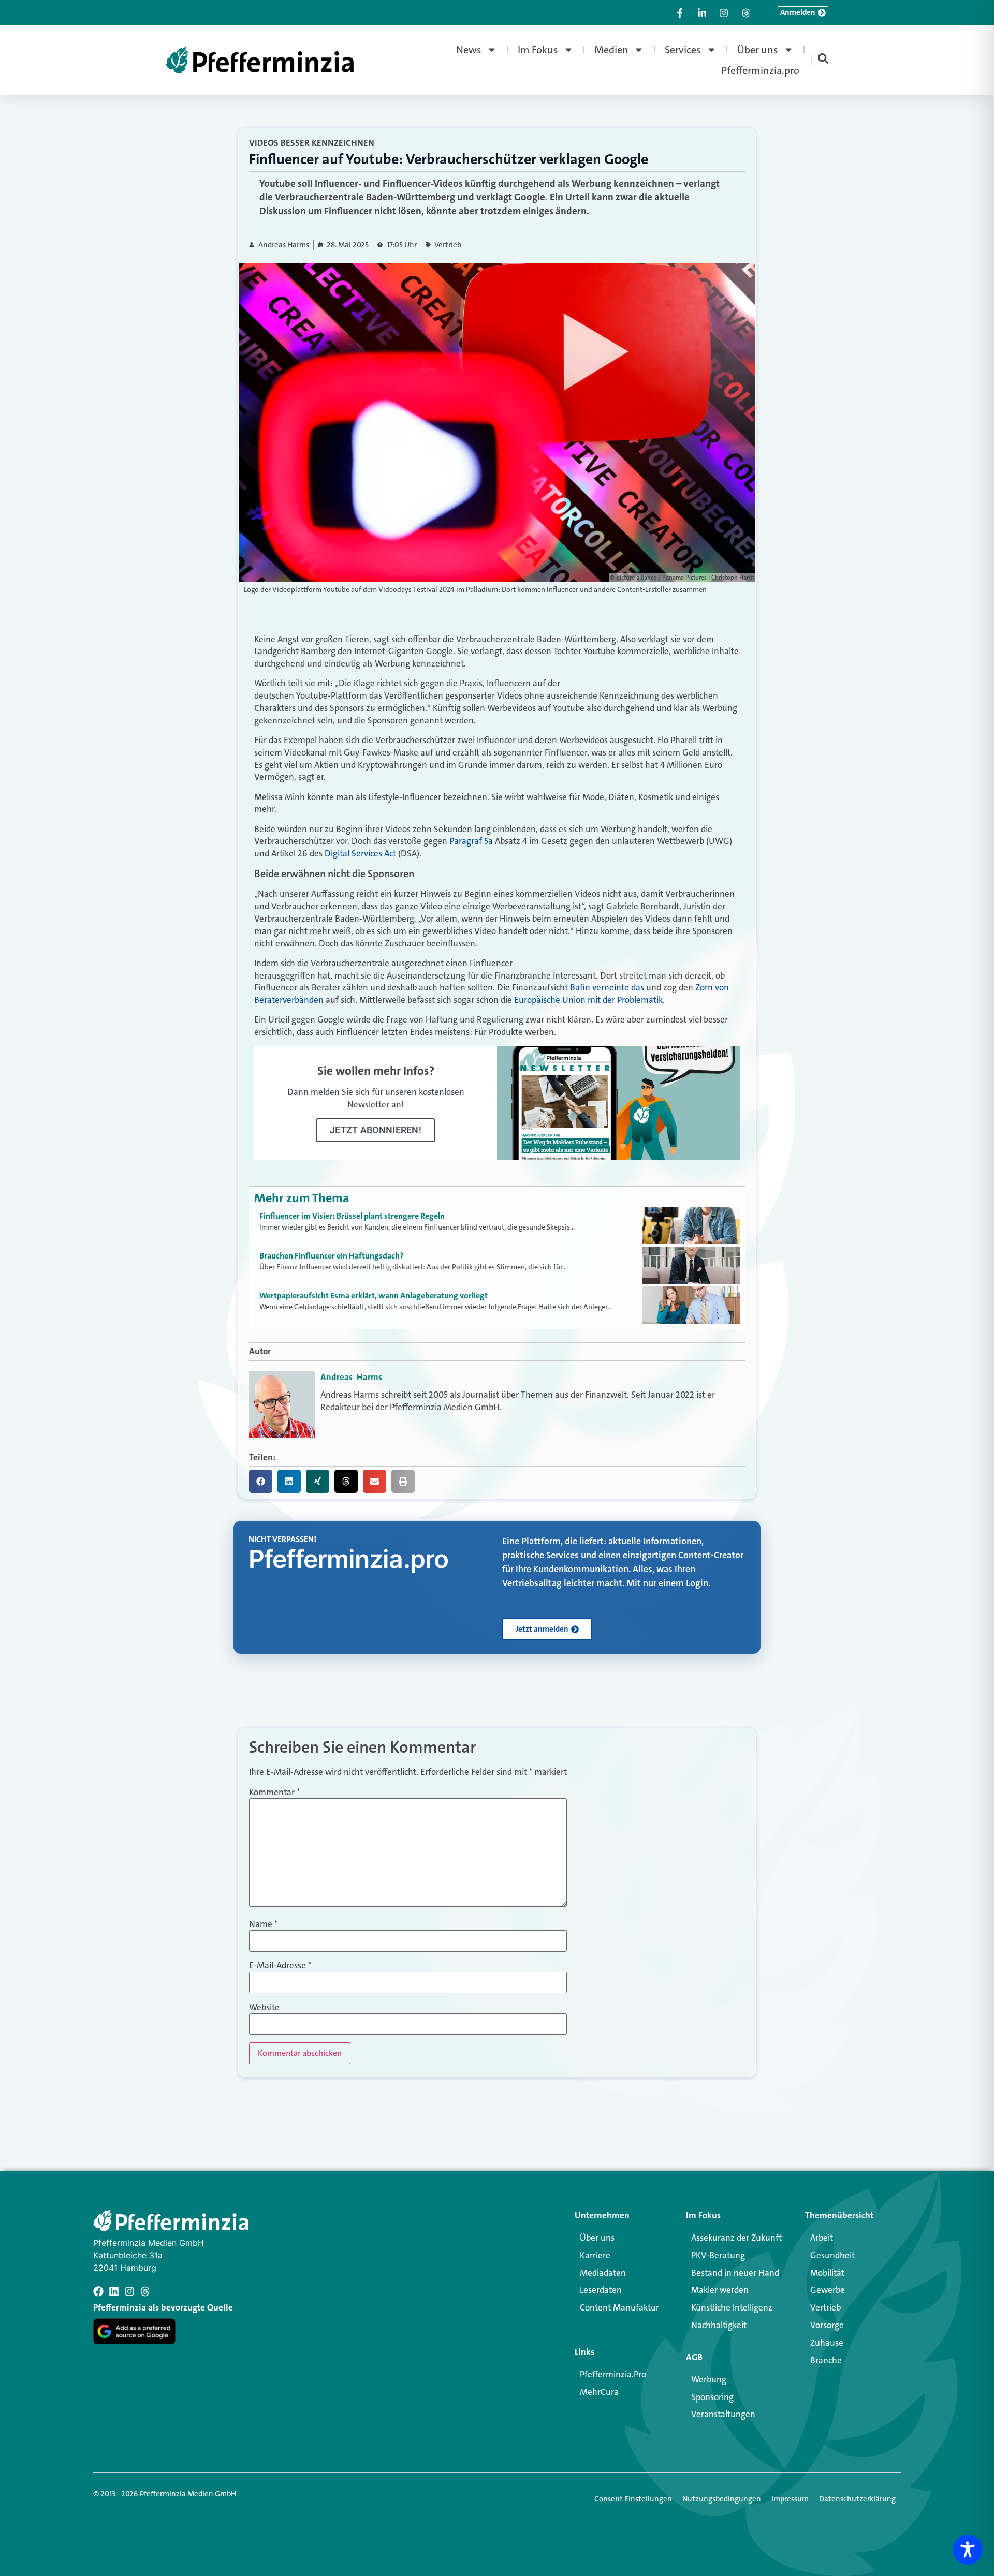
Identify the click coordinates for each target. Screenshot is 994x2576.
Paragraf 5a (471, 841)
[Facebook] (98, 2291)
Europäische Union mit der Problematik (588, 1000)
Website (264, 2008)
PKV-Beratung (718, 2255)
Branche (826, 2360)
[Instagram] (129, 2291)
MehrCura (599, 2392)
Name (263, 1924)
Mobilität (827, 2273)
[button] (261, 1481)
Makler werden (720, 2290)
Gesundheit (832, 2255)
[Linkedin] (114, 2291)
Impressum (790, 2499)
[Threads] (145, 2291)
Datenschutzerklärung (857, 2499)
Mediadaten (603, 2273)
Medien (611, 50)
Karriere (595, 2255)
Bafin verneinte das (607, 987)
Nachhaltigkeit (719, 2325)
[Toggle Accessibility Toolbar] (968, 2550)
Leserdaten (601, 2290)
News (469, 50)
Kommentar (274, 1792)
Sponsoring (712, 2397)
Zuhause (827, 2343)
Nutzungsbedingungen (722, 2499)
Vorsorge (827, 2325)
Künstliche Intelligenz (732, 2307)
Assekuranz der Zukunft (736, 2238)
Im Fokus (538, 50)
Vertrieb (448, 245)
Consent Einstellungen (633, 2499)
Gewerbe (828, 2290)
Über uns (758, 50)
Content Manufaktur (619, 2307)
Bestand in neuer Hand (735, 2273)
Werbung (709, 2379)
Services (683, 50)
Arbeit (822, 2238)
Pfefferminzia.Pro (613, 2374)
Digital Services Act (360, 853)
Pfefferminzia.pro (760, 70)
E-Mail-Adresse (280, 1966)
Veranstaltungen (723, 2414)
